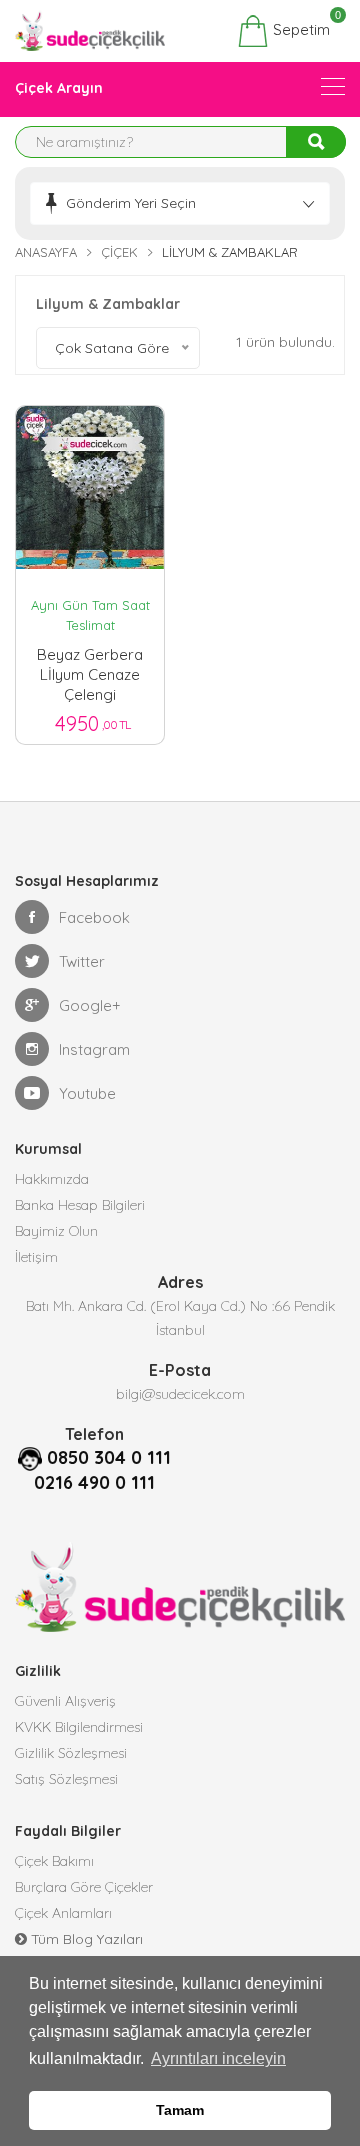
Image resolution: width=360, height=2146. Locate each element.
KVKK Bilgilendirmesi (79, 1727)
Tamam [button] (180, 2110)
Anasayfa (46, 252)
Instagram (94, 1049)
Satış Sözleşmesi (66, 1779)
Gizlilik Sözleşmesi (71, 1753)
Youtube (87, 1093)
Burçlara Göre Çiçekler (84, 1887)
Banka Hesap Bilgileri (80, 1205)
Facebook (94, 917)
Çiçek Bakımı (54, 1861)
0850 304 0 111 (109, 1457)
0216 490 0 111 (94, 1482)
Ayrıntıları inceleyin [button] (218, 2058)
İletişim (36, 1257)
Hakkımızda (52, 1179)
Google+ (90, 1005)
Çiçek (119, 252)
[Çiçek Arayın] (333, 86)
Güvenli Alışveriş (65, 1701)
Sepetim (299, 27)
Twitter (82, 961)
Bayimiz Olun (56, 1231)
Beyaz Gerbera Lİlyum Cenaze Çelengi (90, 670)
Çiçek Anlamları (63, 1913)
